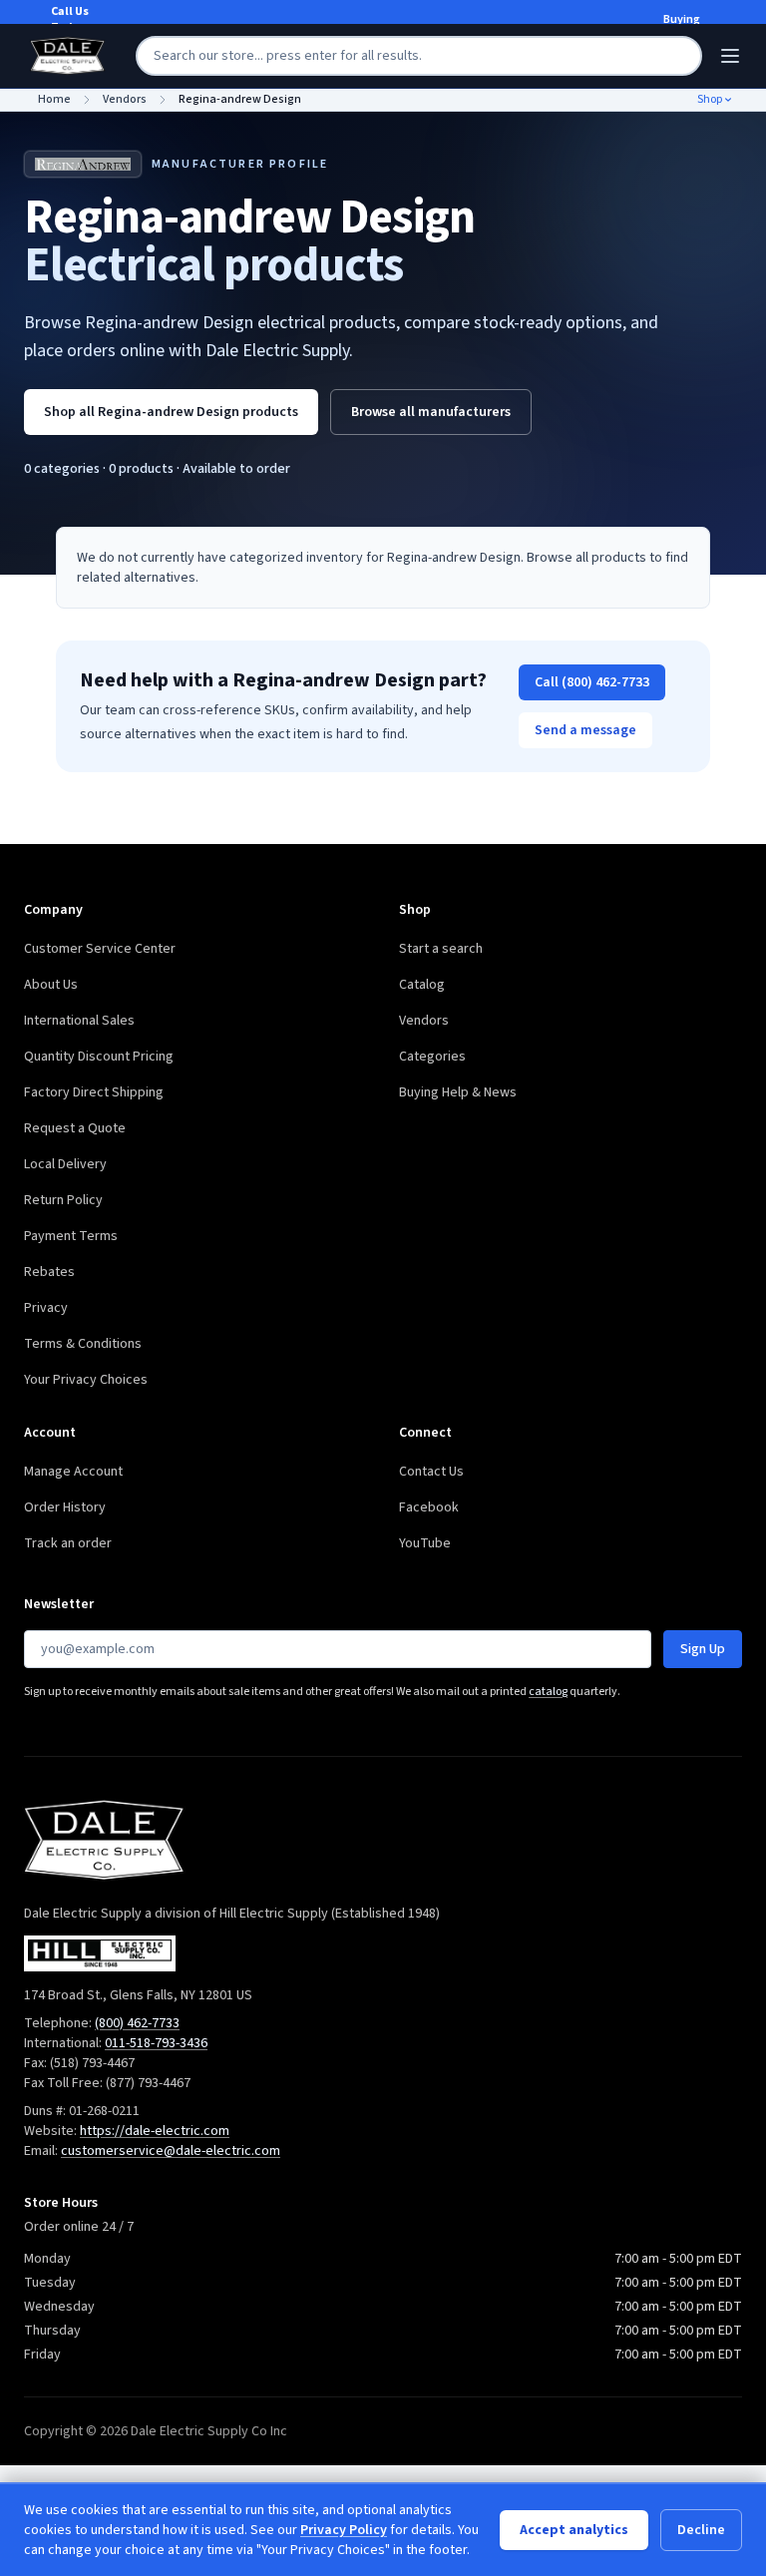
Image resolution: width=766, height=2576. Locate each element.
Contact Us (431, 1472)
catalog (548, 1692)
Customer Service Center (100, 949)
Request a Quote (75, 1128)
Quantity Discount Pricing (99, 1057)
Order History (65, 1507)
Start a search (441, 949)
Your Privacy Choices (86, 1380)
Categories (432, 1057)
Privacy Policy (344, 2530)
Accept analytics (574, 2530)
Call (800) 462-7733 (592, 682)
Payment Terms (71, 1236)
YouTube (425, 1543)
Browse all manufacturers (431, 412)
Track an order (68, 1543)
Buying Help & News (458, 1092)
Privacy (46, 1308)
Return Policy (63, 1200)
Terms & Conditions (83, 1344)
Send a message (585, 730)
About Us (51, 985)
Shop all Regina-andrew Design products (171, 412)
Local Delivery (65, 1164)
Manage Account (73, 1472)
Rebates (49, 1272)
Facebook (429, 1507)
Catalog (422, 985)
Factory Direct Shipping (94, 1092)
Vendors (424, 1021)
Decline (701, 2530)
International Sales (79, 1021)
